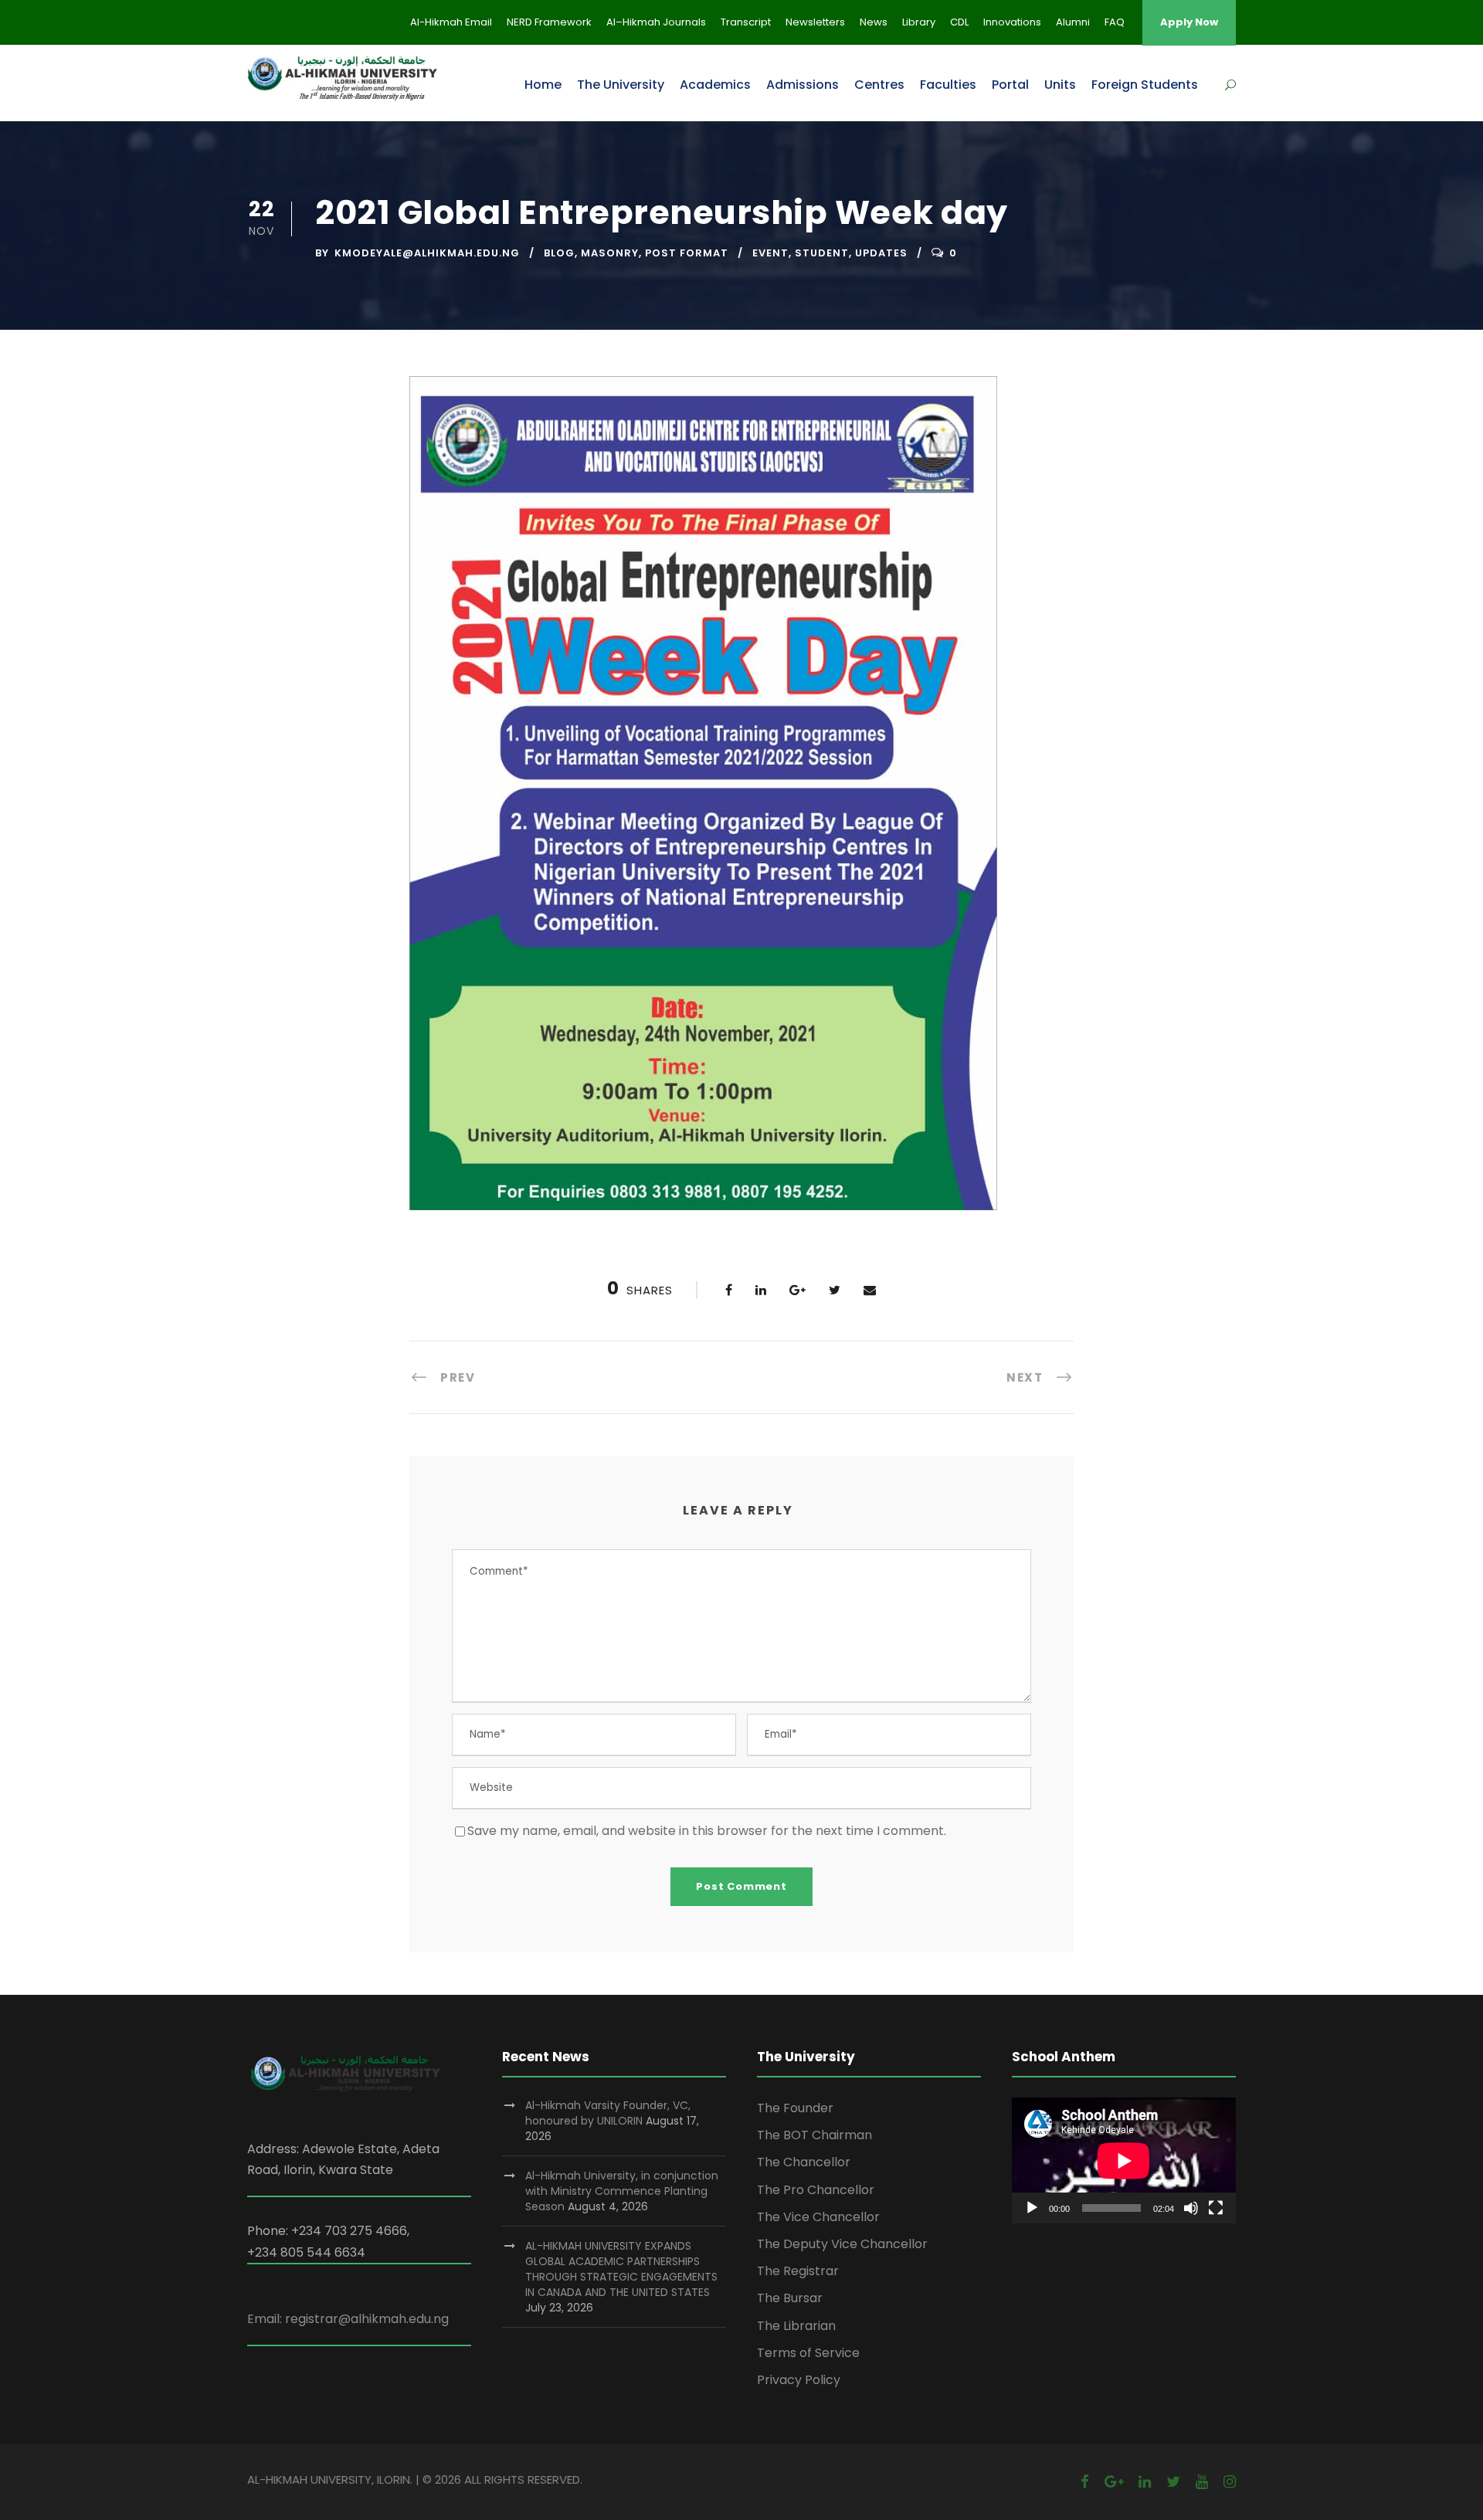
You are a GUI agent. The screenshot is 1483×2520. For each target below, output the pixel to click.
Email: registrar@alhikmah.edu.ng (348, 2319)
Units (1060, 85)
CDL (959, 22)
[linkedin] (1145, 2482)
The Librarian (796, 2326)
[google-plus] (1114, 2482)
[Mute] (1191, 2208)
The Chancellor (804, 2162)
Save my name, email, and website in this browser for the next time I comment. (707, 1831)
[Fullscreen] (1216, 2208)
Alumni (1073, 22)
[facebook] (1085, 2482)
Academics (715, 85)
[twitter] (1173, 2482)
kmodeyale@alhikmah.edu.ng (427, 253)
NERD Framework (549, 22)
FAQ (1115, 22)
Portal (1010, 85)
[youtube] (1202, 2482)
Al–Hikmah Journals (656, 22)
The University (621, 85)
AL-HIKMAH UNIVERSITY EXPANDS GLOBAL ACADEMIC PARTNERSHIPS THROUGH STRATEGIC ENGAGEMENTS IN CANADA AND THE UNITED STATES (621, 2269)
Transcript (746, 22)
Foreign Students (1145, 85)
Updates (881, 253)
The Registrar (798, 2271)
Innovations (1012, 22)
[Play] (1032, 2208)
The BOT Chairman (814, 2135)
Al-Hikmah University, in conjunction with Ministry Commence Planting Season (622, 2191)
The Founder (795, 2108)
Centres (879, 85)
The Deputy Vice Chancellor (842, 2244)
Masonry (610, 253)
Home (543, 85)
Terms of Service (808, 2353)
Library (919, 22)
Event (770, 253)
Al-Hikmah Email (451, 22)
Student (822, 253)
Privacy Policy (799, 2380)
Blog (559, 253)
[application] (1124, 2160)
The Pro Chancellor (816, 2190)
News (874, 22)
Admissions (803, 85)
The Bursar (790, 2298)
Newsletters (815, 22)
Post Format (687, 253)
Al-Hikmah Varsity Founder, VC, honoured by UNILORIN (608, 2113)
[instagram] (1230, 2482)
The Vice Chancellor (818, 2217)
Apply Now (1189, 22)
